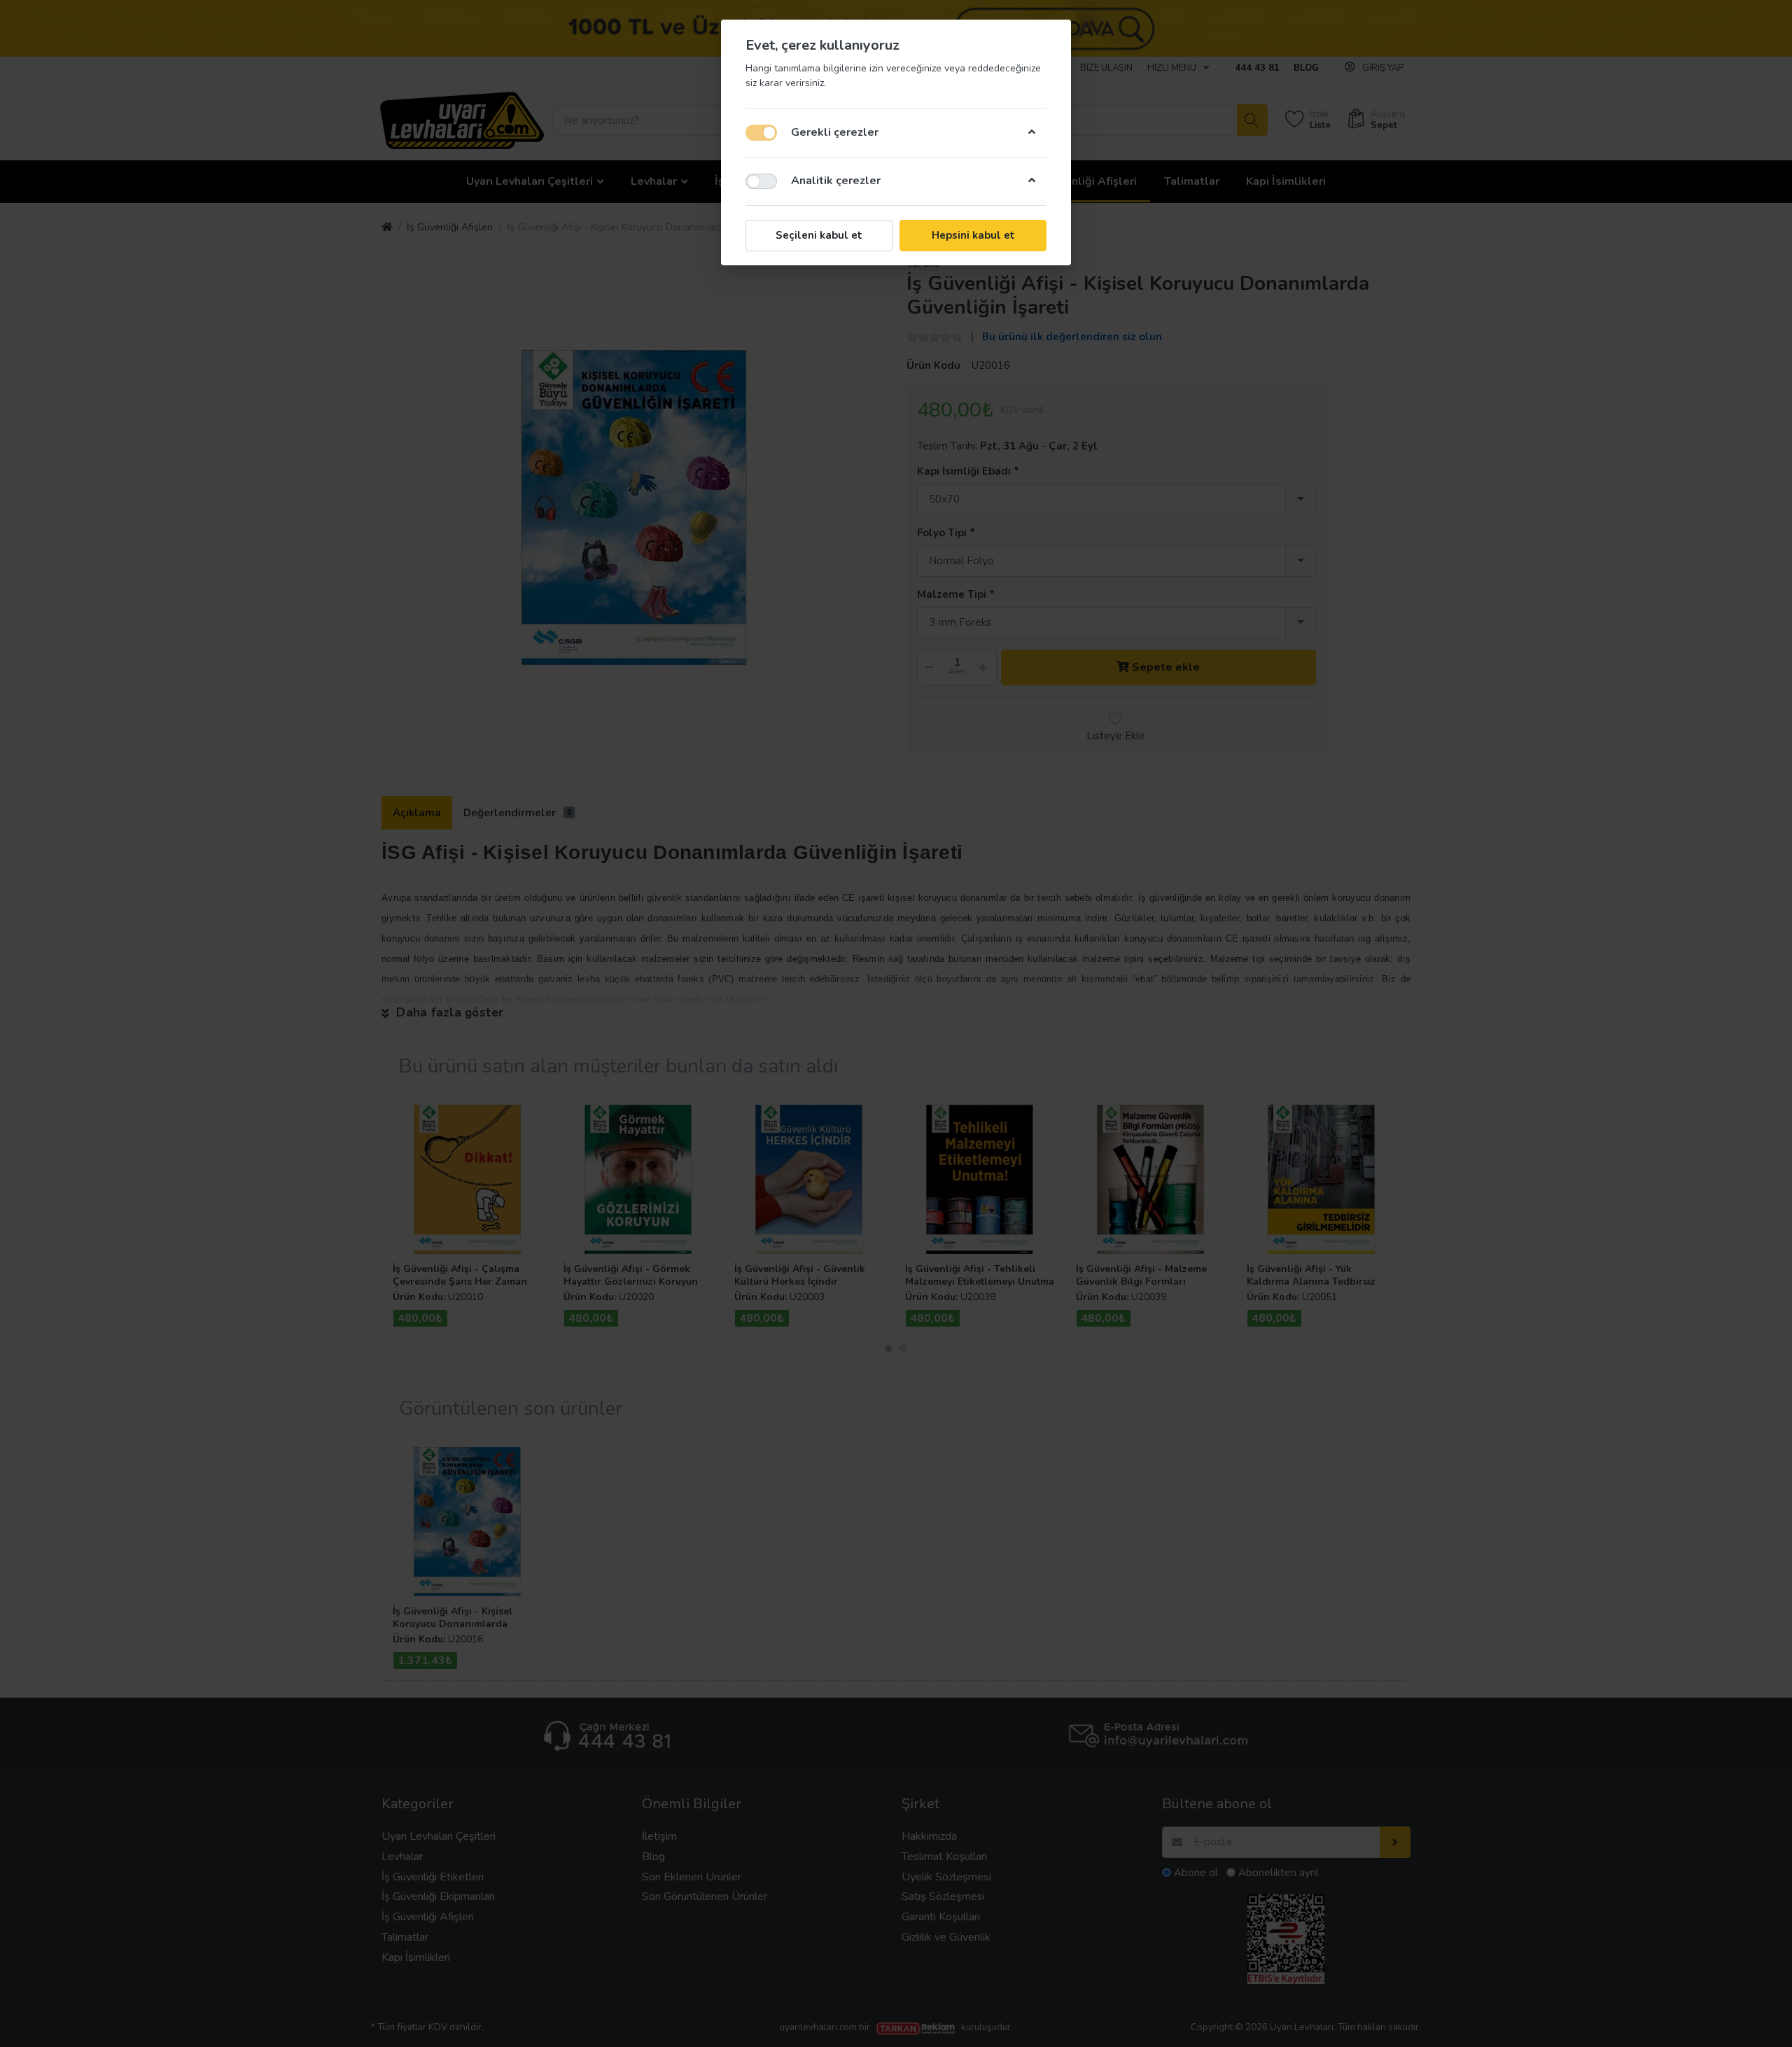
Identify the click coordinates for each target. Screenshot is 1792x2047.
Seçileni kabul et (819, 235)
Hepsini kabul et (973, 235)
